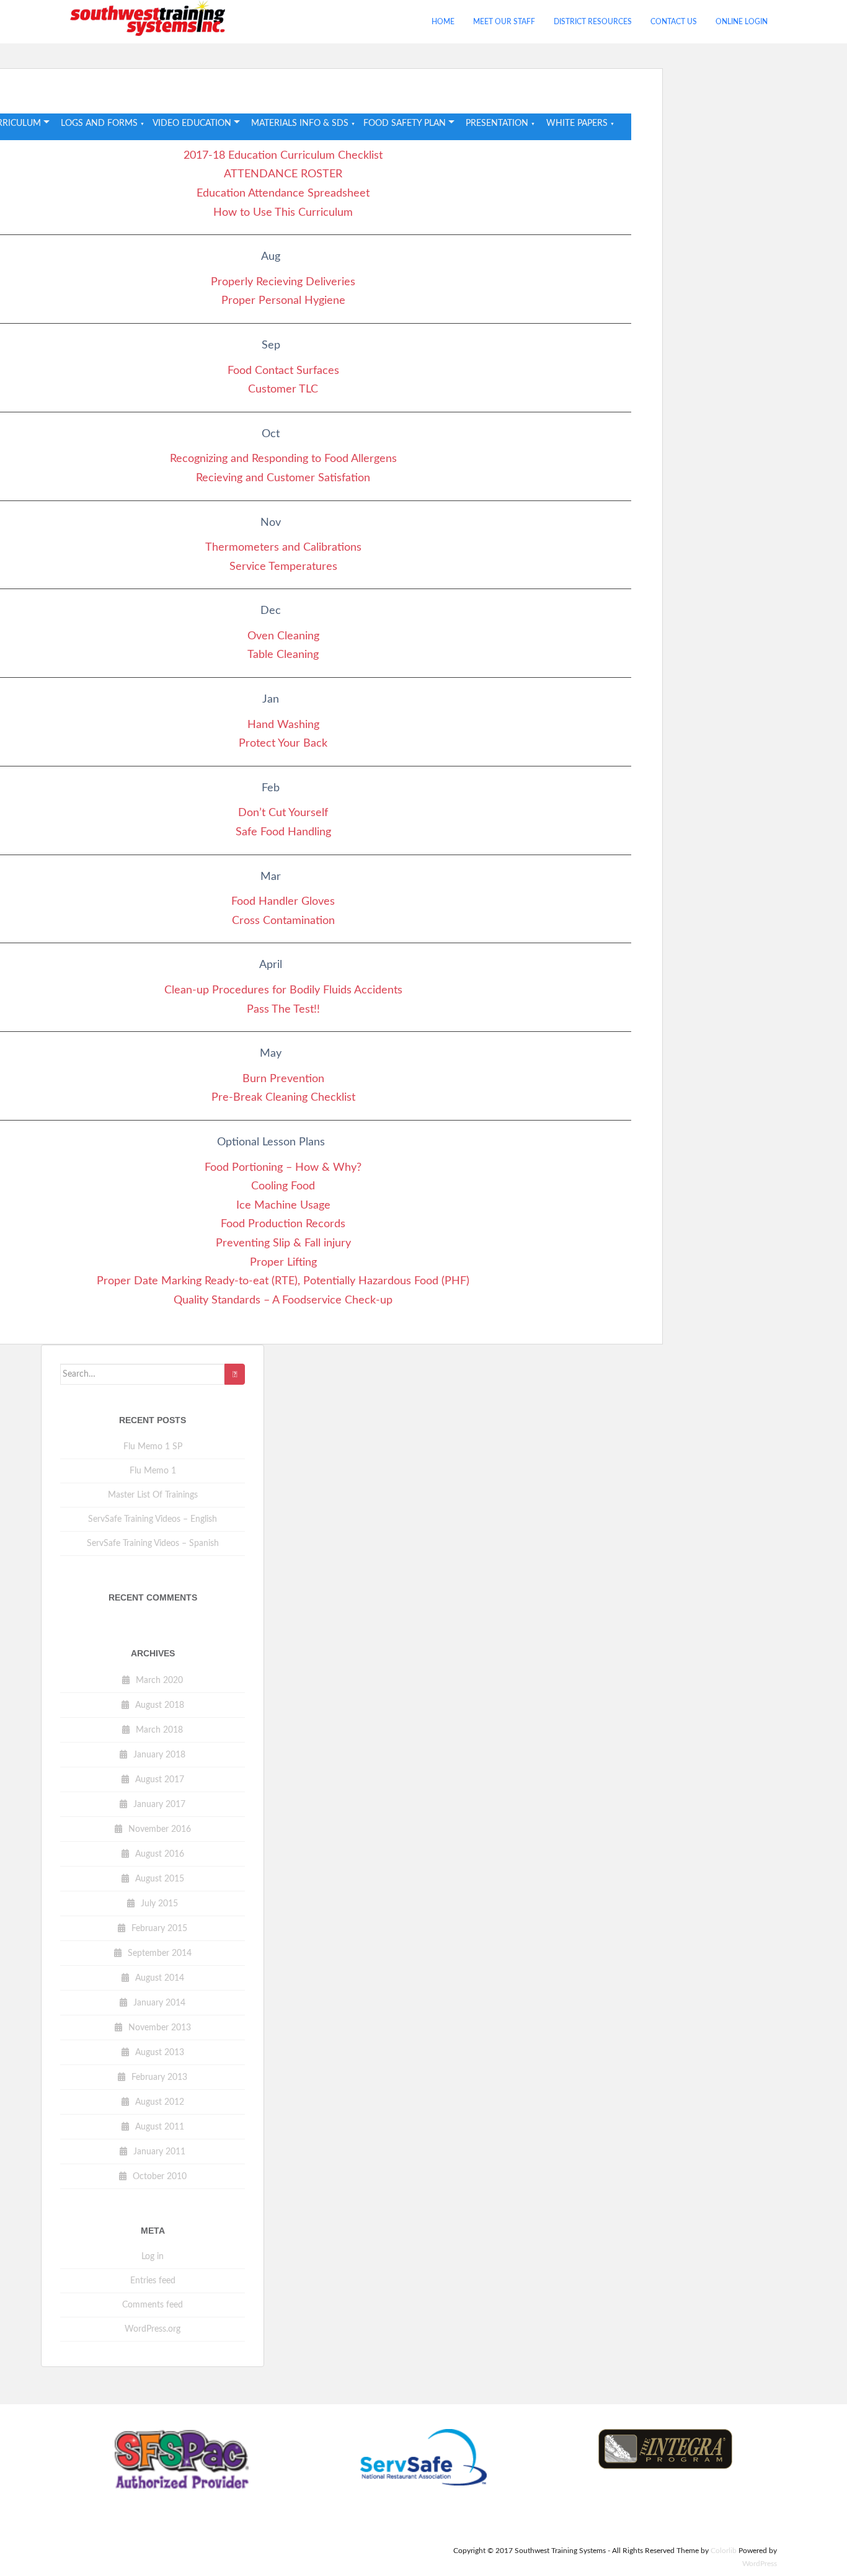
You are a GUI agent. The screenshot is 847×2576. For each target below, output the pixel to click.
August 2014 (160, 1978)
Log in (153, 2257)
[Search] (235, 1374)
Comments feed (153, 2305)
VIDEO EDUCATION (192, 123)
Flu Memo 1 (153, 1471)
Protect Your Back (283, 744)
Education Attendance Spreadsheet (283, 193)
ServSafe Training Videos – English (153, 1519)
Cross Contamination (283, 921)
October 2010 (160, 2177)
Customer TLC (283, 389)
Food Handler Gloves (283, 902)
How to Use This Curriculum (283, 213)
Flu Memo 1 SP (153, 1447)
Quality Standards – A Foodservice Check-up (283, 1300)
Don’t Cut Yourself (283, 813)
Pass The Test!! (283, 1010)
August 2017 (160, 1780)
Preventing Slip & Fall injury (283, 1243)
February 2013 (159, 2077)
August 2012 (160, 2102)
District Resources (593, 22)
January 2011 (159, 2152)
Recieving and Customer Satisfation (283, 478)
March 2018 (159, 1730)
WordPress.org (153, 2329)
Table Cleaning (283, 655)
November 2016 (160, 1829)
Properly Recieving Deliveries (283, 282)
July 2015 (159, 1904)
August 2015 (160, 1879)
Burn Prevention (283, 1079)
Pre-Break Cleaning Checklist (283, 1098)
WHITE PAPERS (577, 123)
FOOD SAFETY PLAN (405, 123)
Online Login (742, 22)
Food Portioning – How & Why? (283, 1168)
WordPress (760, 2564)
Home (443, 22)
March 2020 (159, 1681)
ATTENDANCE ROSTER (283, 174)
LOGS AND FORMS (99, 123)
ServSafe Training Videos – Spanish (153, 1543)
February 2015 (159, 1929)
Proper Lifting (283, 1263)
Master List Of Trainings (153, 1495)
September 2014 (160, 1953)
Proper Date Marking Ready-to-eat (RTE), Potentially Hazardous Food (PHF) (283, 1281)
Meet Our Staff (504, 22)
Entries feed (153, 2281)
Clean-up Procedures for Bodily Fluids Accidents (283, 990)
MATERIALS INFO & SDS (300, 123)
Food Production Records (283, 1224)
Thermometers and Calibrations (283, 548)
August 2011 (160, 2127)
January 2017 (159, 1805)
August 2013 (160, 2053)
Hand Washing (283, 725)
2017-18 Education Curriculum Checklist (283, 156)
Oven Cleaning (283, 636)
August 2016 (160, 1854)
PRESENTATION (497, 123)
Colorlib (724, 2551)
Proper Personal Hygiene (283, 301)
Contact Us (674, 22)
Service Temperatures (283, 567)
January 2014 (159, 2003)
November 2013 (160, 2028)
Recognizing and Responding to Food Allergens (283, 459)
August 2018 (160, 1705)
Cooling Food (283, 1186)
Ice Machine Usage (283, 1206)
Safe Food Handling (283, 832)
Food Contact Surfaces (283, 371)
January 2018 (159, 1755)
